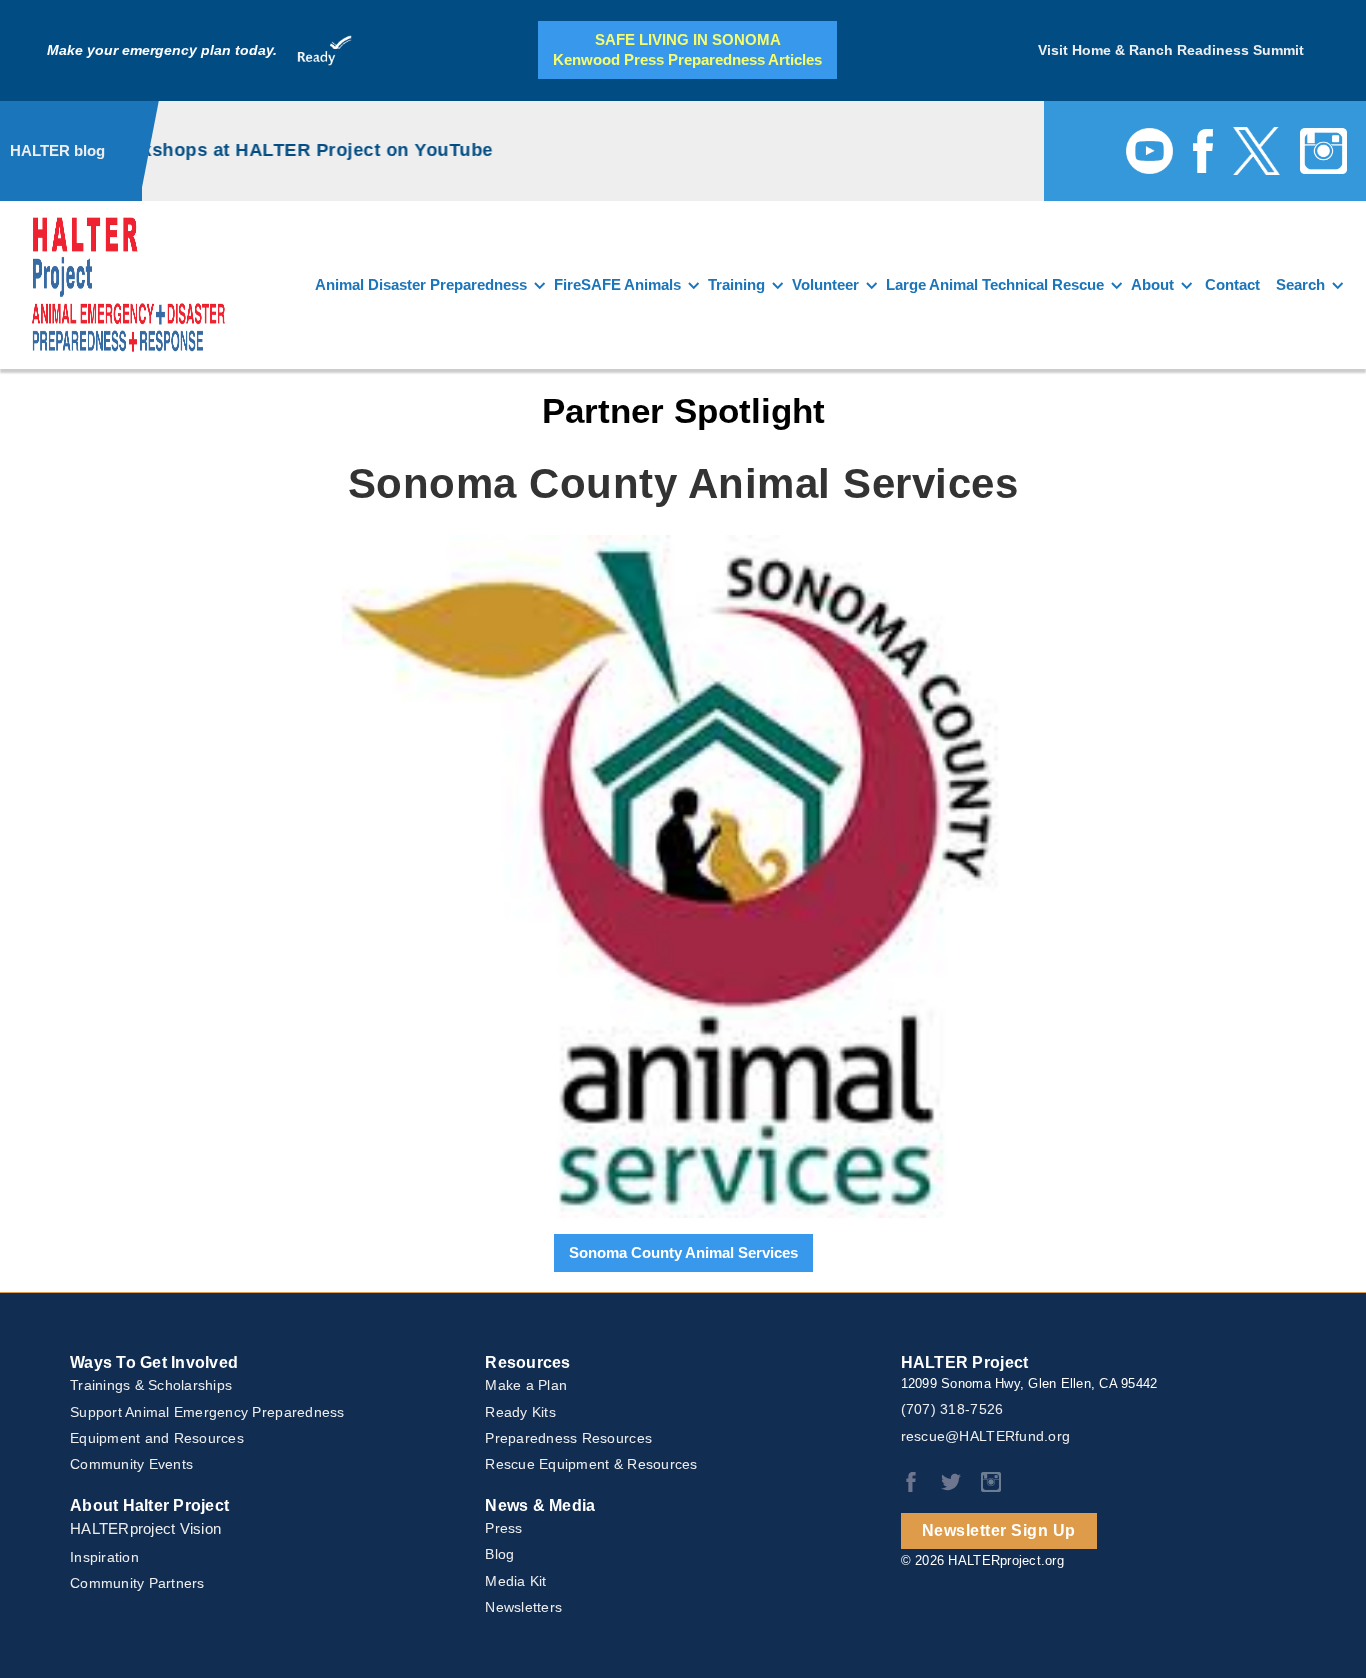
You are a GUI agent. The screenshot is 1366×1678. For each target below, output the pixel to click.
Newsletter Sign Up (999, 1530)
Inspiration (104, 1557)
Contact (1232, 284)
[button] (428, 285)
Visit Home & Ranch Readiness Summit (1171, 50)
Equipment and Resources (157, 1438)
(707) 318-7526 (952, 1409)
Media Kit (515, 1581)
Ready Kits (520, 1412)
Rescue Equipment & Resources (591, 1464)
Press (503, 1528)
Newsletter (523, 1607)
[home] (128, 285)
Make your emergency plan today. (162, 50)
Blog (499, 1554)
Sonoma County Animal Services (683, 1253)
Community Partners (137, 1583)
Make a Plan (526, 1385)
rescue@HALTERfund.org (985, 1436)
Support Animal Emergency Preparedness (207, 1412)
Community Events (131, 1464)
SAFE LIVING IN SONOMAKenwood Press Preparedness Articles (687, 50)
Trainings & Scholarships (151, 1385)
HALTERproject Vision (145, 1528)
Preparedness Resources (568, 1438)
